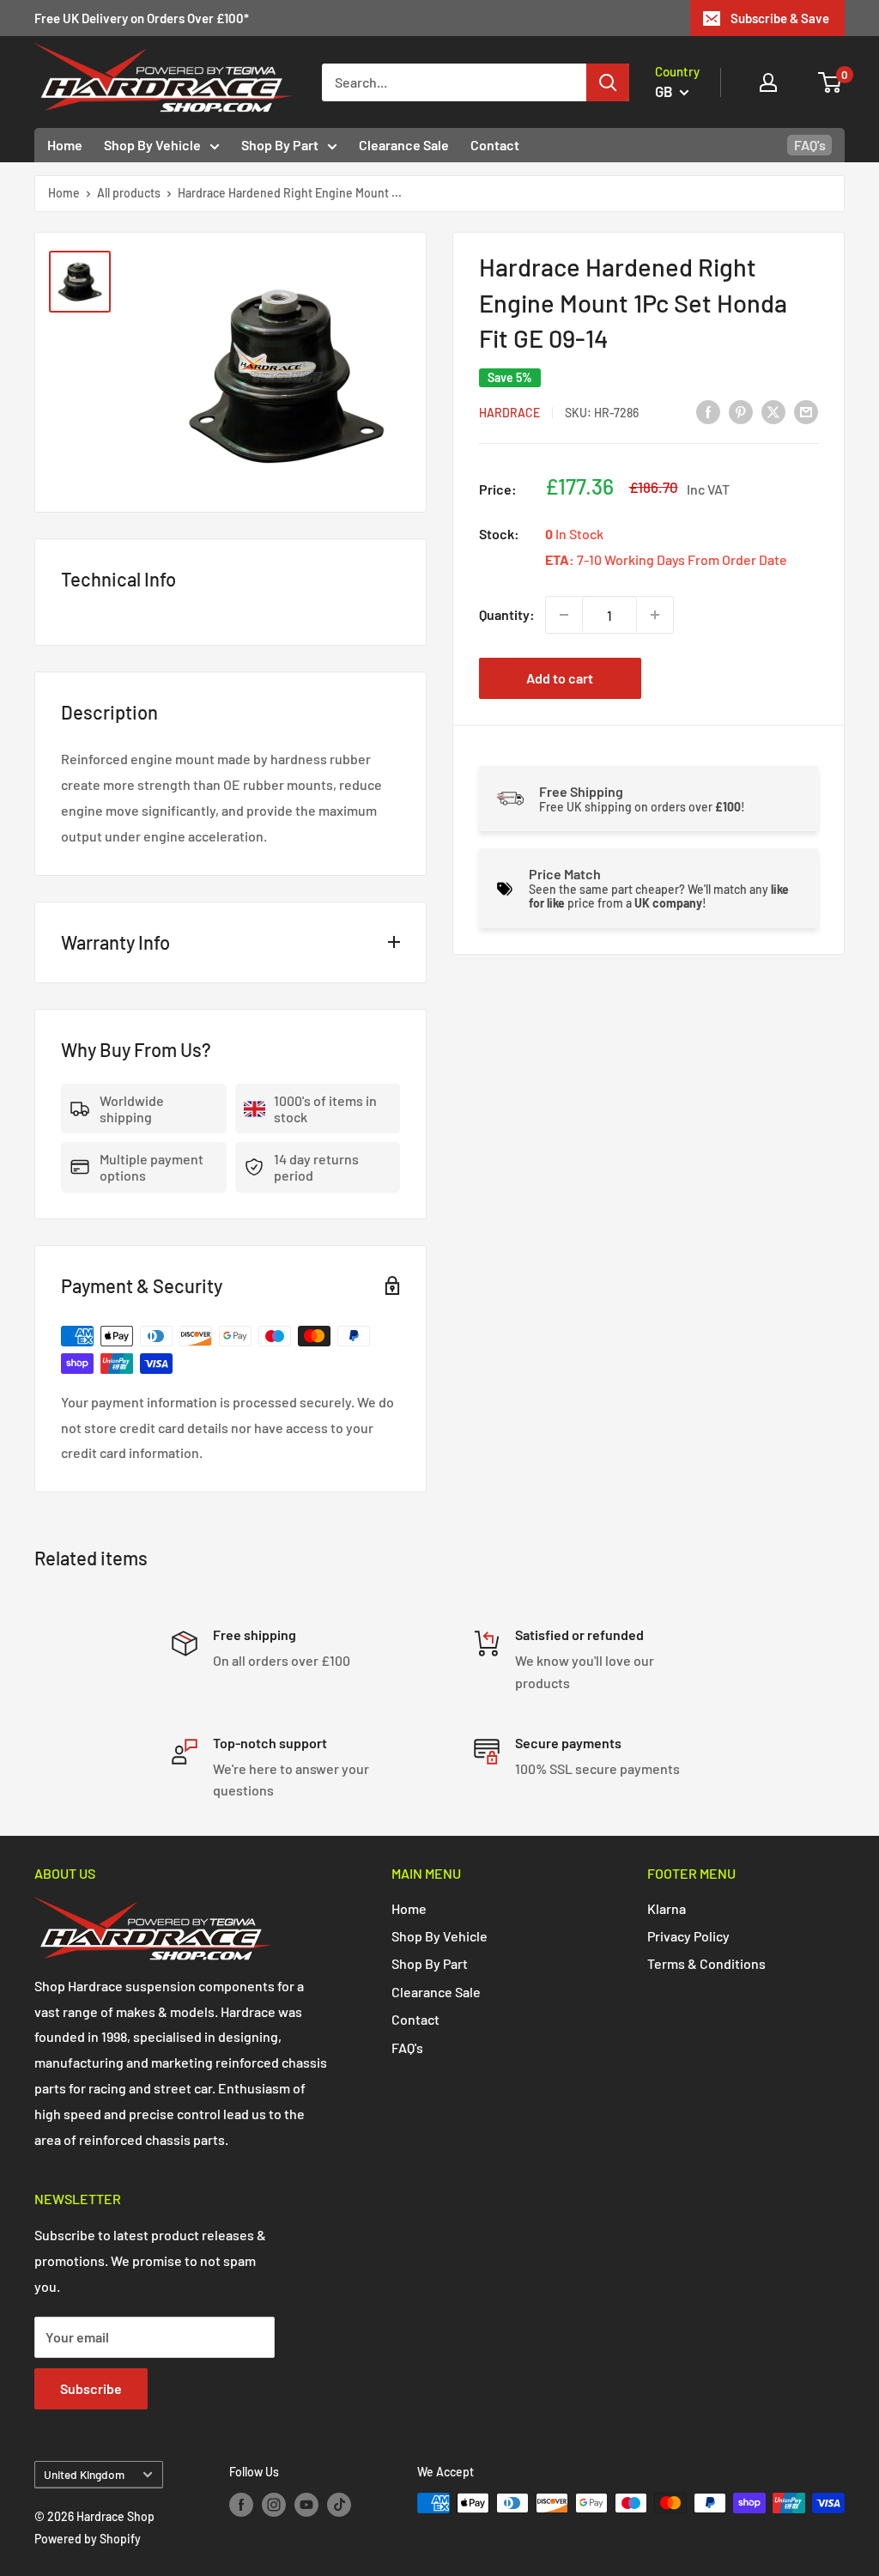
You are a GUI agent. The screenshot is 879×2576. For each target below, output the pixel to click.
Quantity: (507, 614)
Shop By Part (280, 145)
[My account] (768, 82)
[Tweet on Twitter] (773, 411)
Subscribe (91, 2388)
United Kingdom (84, 2474)
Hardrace (509, 413)
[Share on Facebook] (708, 411)
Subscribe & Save (780, 18)
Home (65, 145)
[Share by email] (806, 411)
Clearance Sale (404, 145)
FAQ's (810, 145)
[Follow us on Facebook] (241, 2505)
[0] (831, 82)
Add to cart (560, 678)
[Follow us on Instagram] (274, 2505)
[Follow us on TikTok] (339, 2505)
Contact (495, 145)
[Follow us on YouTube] (306, 2505)
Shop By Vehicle (152, 145)
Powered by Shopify (88, 2539)
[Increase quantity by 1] (655, 615)
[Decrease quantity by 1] (564, 615)
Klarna (667, 1908)
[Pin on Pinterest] (741, 411)
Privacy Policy (688, 1936)
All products (129, 193)
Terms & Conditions (706, 1963)
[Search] (608, 82)
